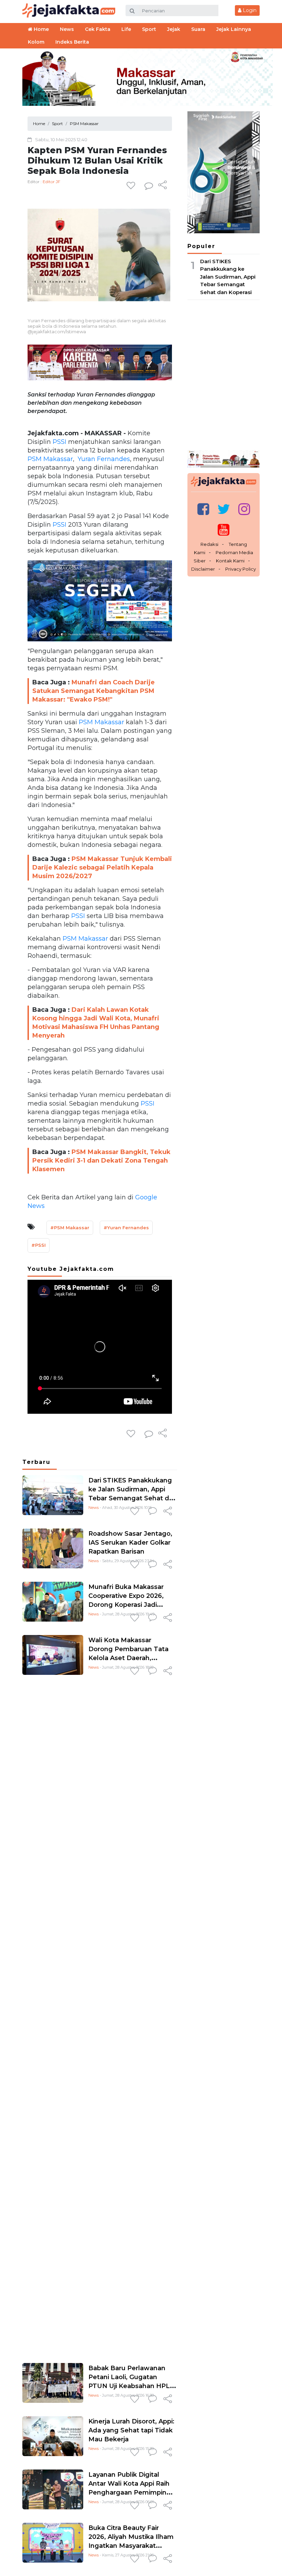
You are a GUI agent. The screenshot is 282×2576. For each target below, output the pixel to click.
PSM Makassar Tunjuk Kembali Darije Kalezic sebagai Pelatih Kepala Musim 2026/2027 (102, 867)
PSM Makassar (50, 459)
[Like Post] (132, 186)
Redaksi (209, 544)
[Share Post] (162, 186)
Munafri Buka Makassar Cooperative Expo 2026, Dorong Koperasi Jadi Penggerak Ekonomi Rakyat (126, 1605)
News (94, 1508)
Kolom (36, 42)
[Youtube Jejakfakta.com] (224, 530)
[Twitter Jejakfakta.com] (224, 509)
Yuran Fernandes (103, 459)
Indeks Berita (72, 42)
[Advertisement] (100, 2018)
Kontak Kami (230, 561)
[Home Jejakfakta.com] (69, 10)
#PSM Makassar (70, 1228)
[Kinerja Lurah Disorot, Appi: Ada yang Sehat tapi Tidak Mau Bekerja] (53, 2436)
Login (249, 10)
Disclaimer (203, 569)
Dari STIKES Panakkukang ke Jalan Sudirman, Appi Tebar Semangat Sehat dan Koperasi (228, 277)
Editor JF (51, 182)
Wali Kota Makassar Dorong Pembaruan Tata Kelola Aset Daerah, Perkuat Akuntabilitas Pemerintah (128, 1658)
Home (41, 29)
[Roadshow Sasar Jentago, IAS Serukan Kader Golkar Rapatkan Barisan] (53, 1548)
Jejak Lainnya (234, 29)
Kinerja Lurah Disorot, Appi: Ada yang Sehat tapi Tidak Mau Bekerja (131, 2430)
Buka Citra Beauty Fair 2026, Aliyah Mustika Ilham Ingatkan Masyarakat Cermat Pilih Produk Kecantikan (131, 2546)
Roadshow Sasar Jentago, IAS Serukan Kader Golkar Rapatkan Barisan (130, 1543)
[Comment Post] (153, 1512)
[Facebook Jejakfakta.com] (203, 509)
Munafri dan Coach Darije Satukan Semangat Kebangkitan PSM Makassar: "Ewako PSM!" (94, 691)
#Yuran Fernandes (126, 1228)
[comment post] (149, 186)
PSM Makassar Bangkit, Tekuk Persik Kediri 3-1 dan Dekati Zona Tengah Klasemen (101, 1161)
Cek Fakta (98, 29)
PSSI (59, 442)
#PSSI (39, 1245)
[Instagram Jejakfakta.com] (244, 509)
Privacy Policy (241, 569)
